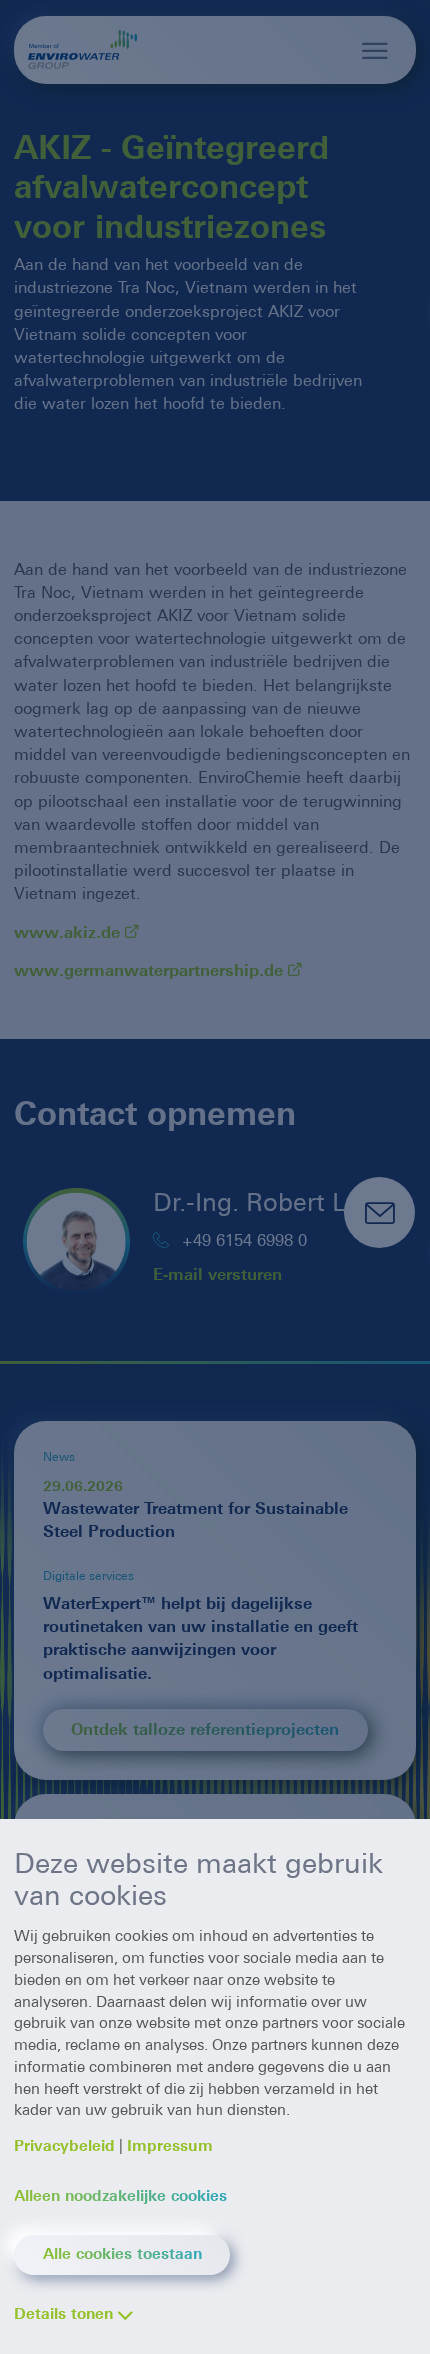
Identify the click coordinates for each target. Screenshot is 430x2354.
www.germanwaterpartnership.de (148, 970)
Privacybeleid (64, 2146)
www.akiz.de (67, 932)
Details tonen (63, 2314)
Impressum (170, 2146)
